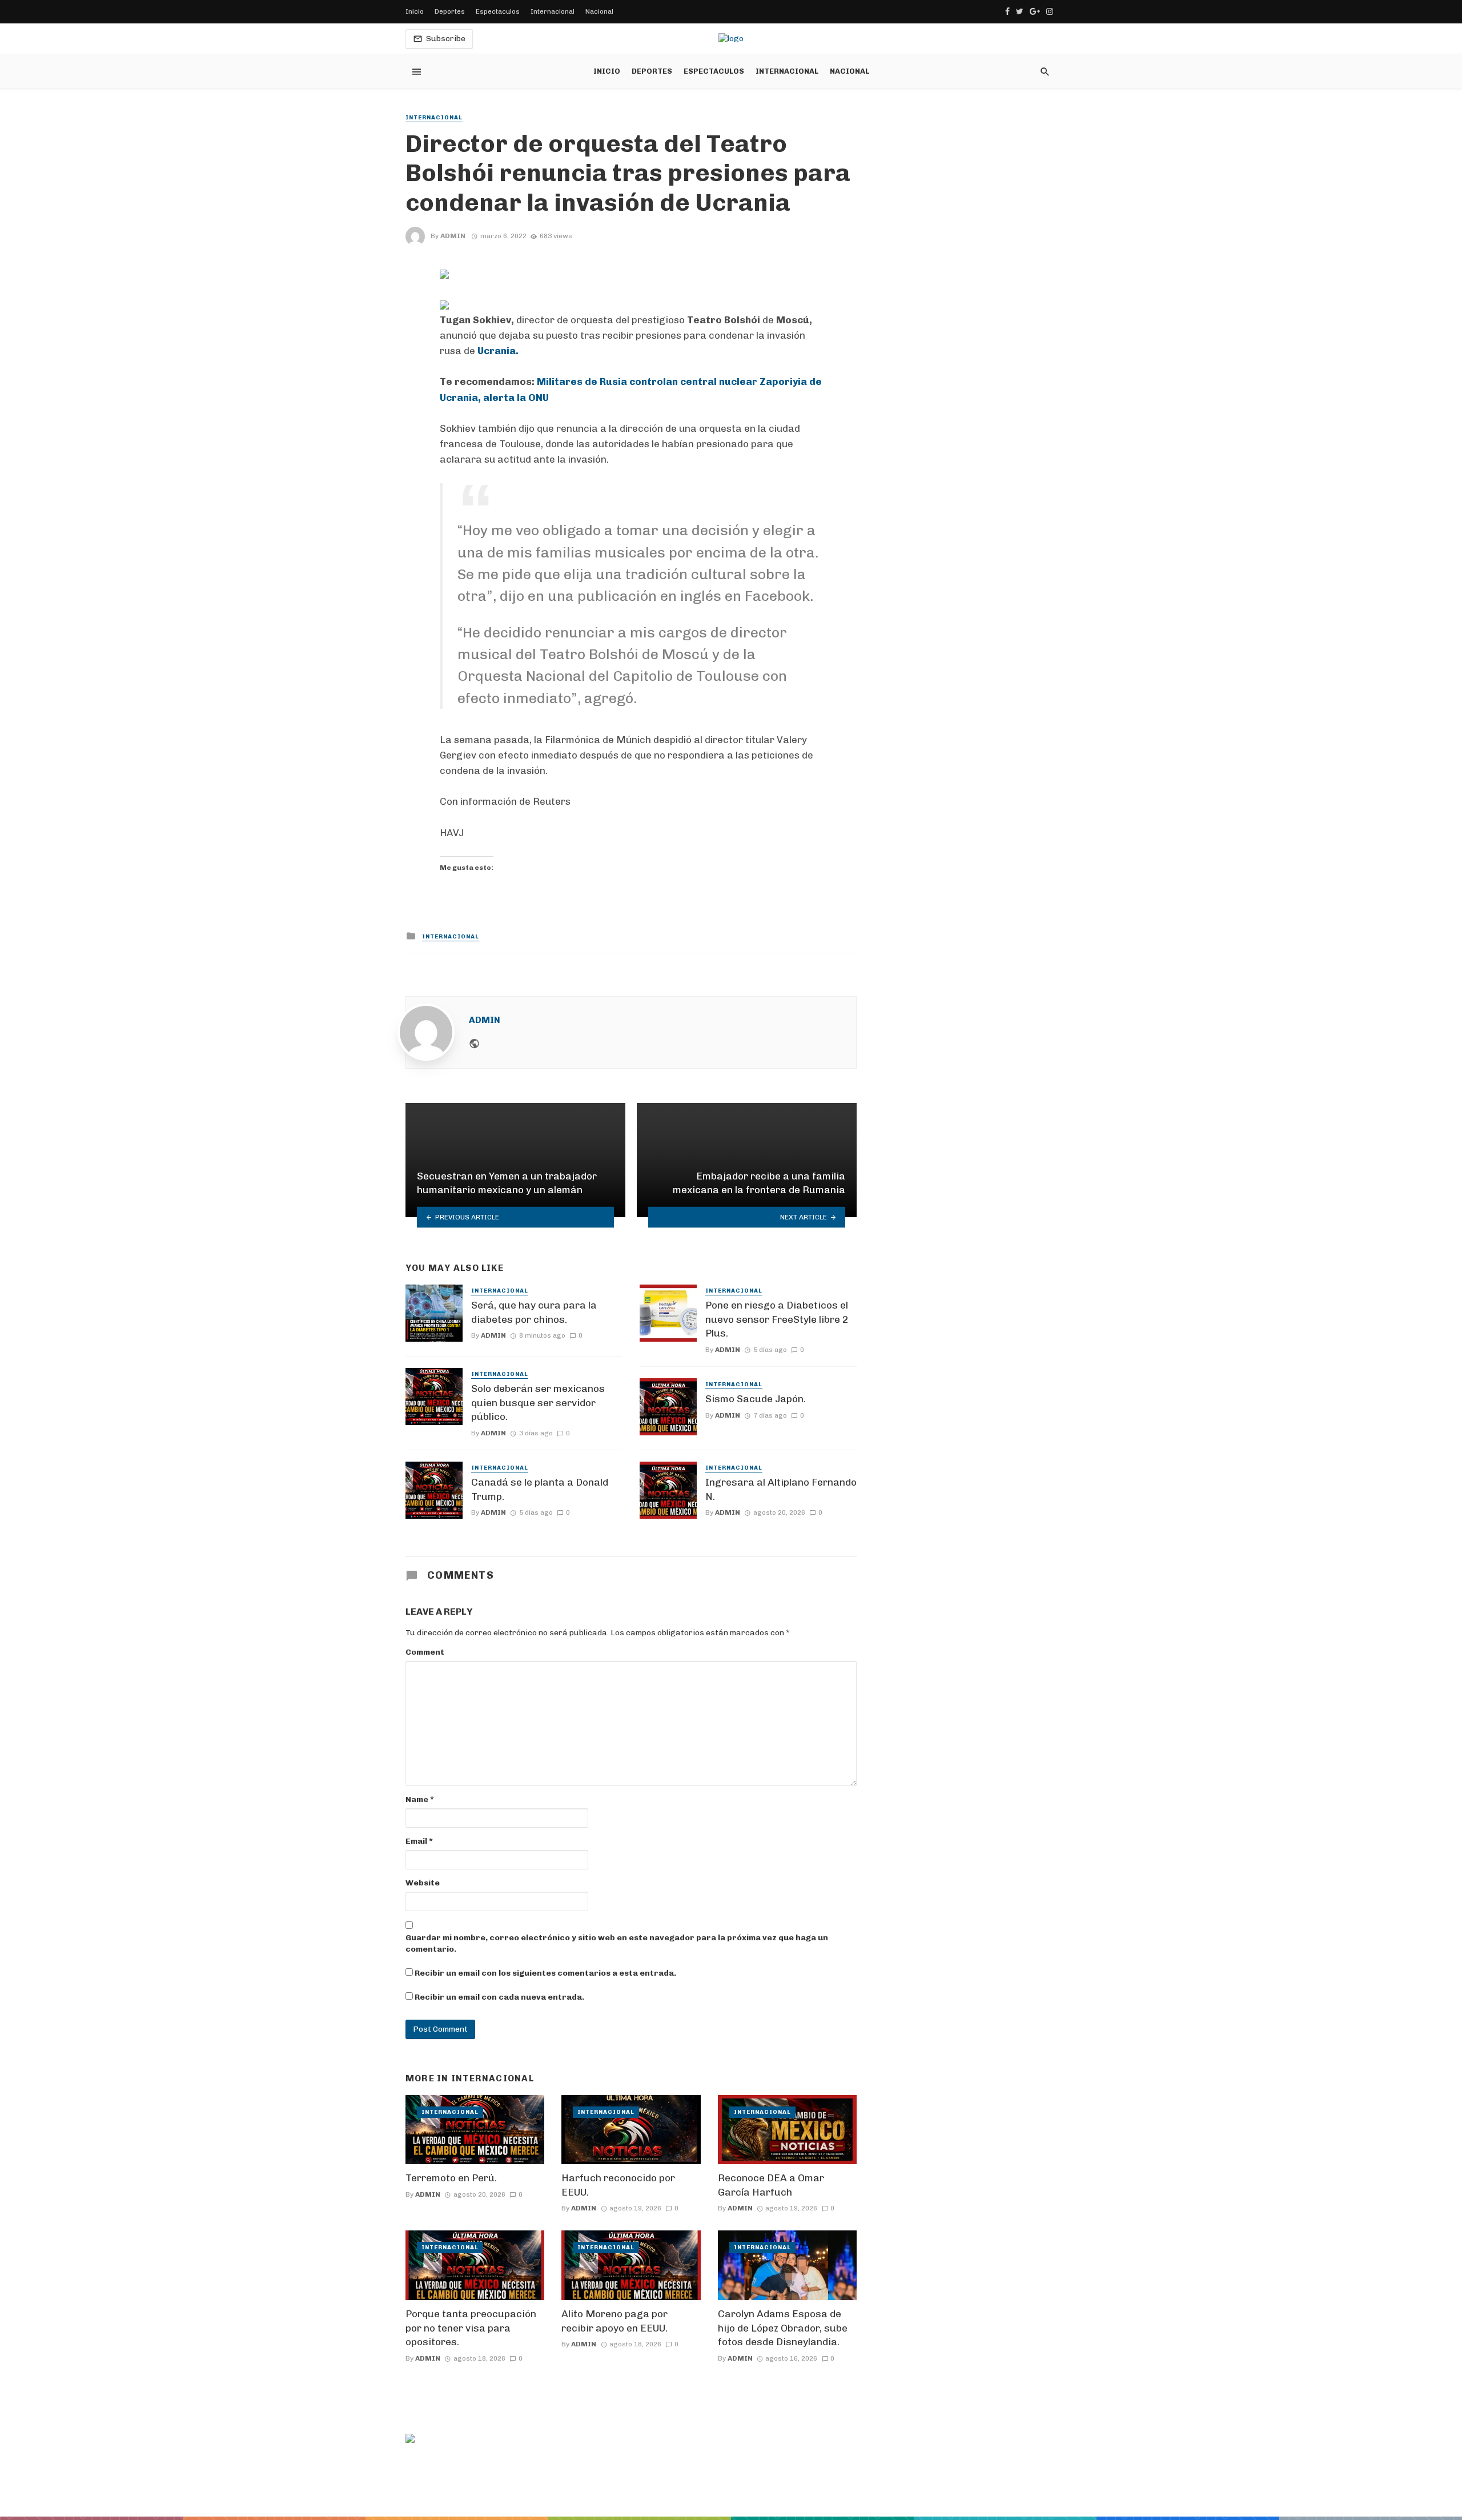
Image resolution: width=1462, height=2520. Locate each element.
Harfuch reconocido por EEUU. (618, 2185)
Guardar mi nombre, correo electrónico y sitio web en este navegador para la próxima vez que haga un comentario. (617, 1943)
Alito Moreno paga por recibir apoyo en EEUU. (614, 2321)
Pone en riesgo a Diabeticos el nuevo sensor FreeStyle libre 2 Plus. (777, 1319)
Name (420, 1799)
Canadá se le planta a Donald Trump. (540, 1489)
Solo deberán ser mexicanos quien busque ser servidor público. (538, 1403)
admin (453, 236)
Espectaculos (498, 11)
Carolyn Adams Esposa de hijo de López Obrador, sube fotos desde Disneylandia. (783, 2328)
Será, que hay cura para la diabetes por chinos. (534, 1312)
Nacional (599, 11)
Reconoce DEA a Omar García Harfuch (771, 2185)
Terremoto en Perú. (451, 2178)
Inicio (415, 11)
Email (419, 1841)
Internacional (553, 11)
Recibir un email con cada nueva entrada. (499, 1997)
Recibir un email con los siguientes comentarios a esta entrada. (545, 1973)
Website (423, 1883)
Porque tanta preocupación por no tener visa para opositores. (471, 2328)
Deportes (450, 11)
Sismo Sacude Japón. (756, 1399)
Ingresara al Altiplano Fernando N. (781, 1489)
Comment (425, 1652)
